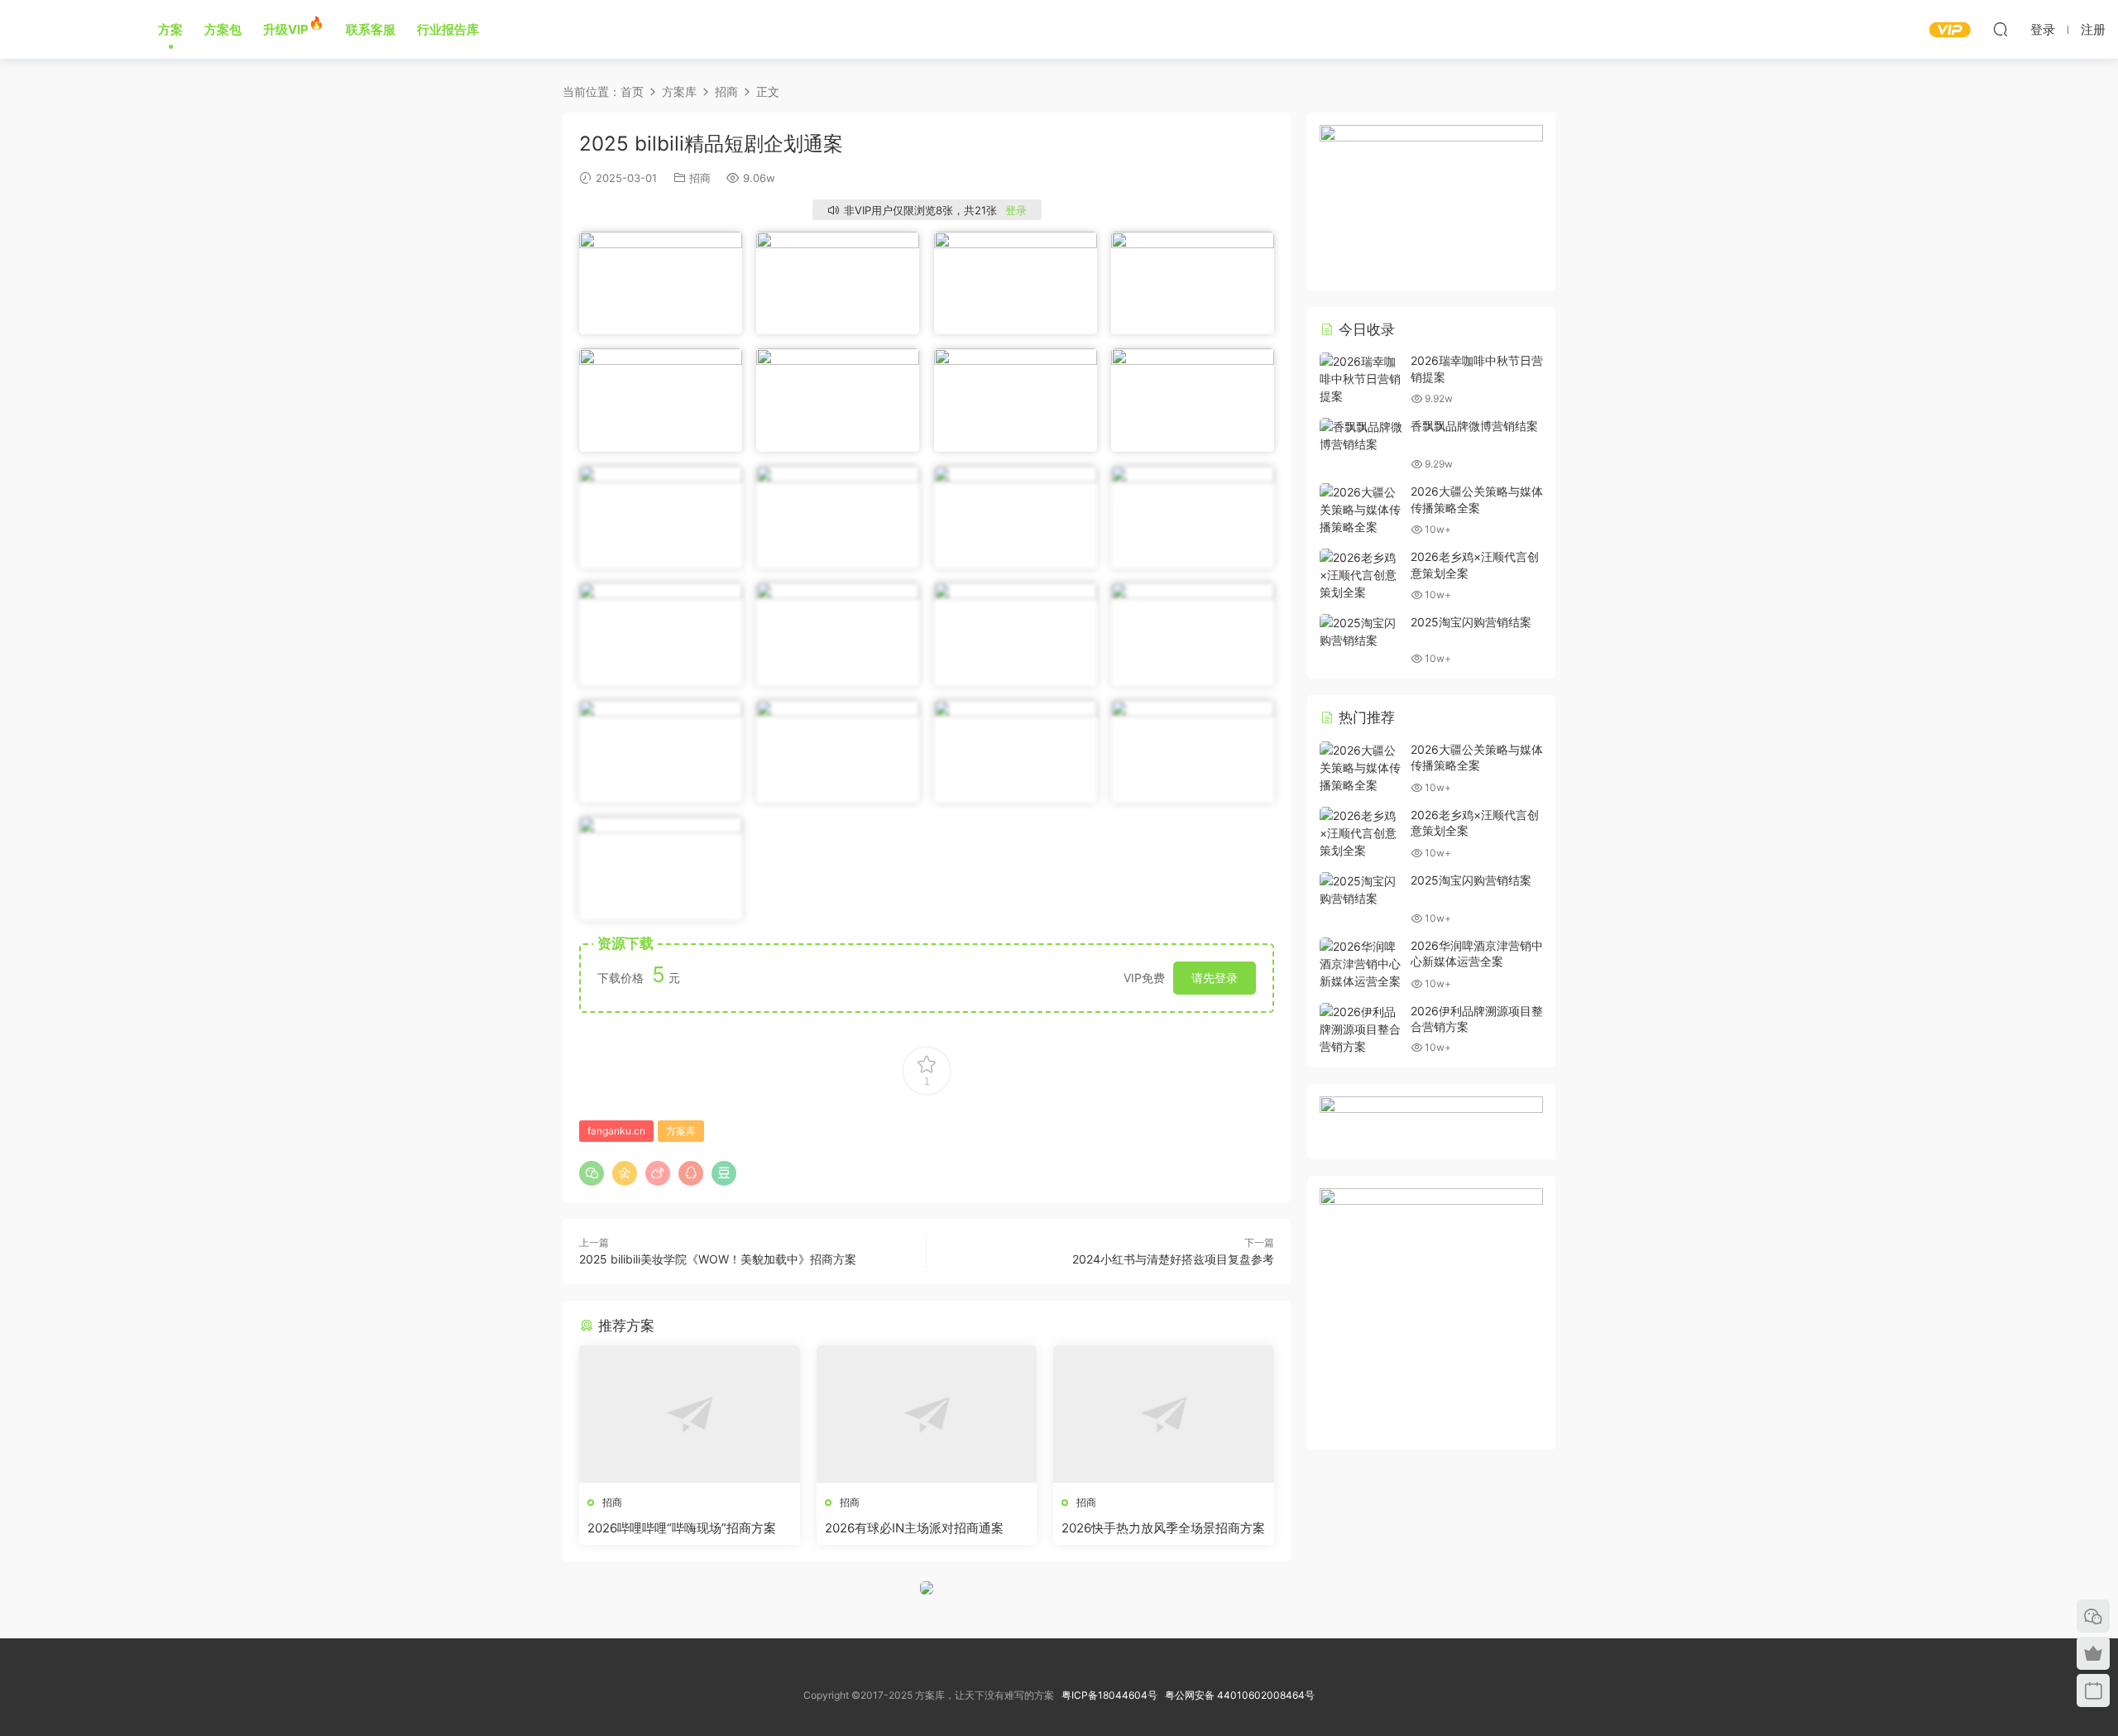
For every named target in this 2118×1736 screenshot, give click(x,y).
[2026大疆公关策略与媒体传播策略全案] (1361, 509)
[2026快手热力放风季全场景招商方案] (1164, 1414)
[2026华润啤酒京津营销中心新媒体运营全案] (1361, 964)
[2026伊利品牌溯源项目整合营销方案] (1361, 1029)
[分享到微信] (592, 1173)
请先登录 (1215, 978)
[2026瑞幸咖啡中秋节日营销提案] (1361, 379)
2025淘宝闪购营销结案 (1471, 622)
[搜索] (2001, 29)
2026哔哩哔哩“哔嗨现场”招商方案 (682, 1528)
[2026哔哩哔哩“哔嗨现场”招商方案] (690, 1414)
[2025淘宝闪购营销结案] (1361, 631)
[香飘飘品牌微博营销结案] (1361, 435)
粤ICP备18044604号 (1112, 1695)
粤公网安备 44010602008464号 (1240, 1695)
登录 (1016, 210)
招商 (700, 178)
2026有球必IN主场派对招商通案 (914, 1528)
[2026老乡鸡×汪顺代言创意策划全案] (1361, 575)
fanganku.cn (616, 1131)
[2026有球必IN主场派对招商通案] (927, 1414)
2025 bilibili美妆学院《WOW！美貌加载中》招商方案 (718, 1259)
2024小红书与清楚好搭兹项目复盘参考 (1173, 1259)
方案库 (67, 29)
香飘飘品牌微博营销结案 (1474, 426)
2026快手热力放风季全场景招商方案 (1163, 1528)
